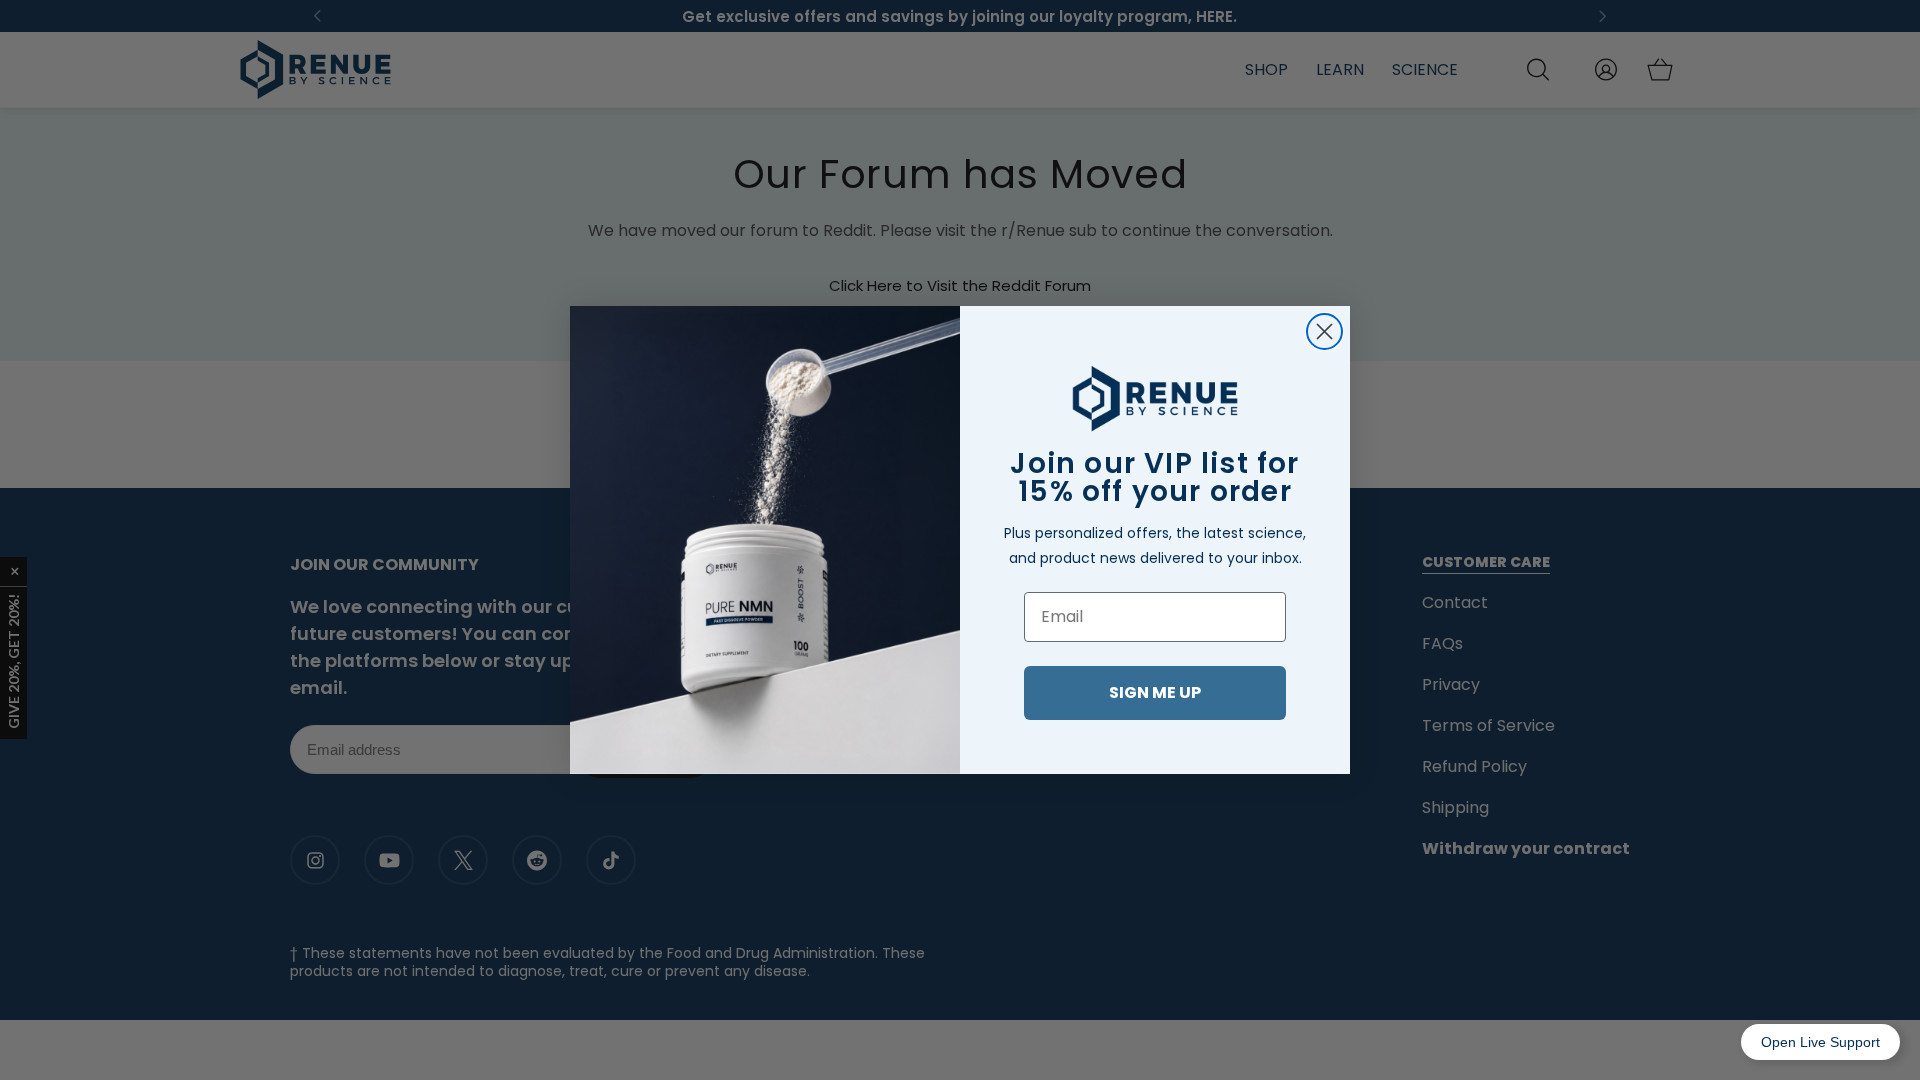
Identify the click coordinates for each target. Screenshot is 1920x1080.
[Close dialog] (1324, 331)
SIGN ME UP (1155, 692)
